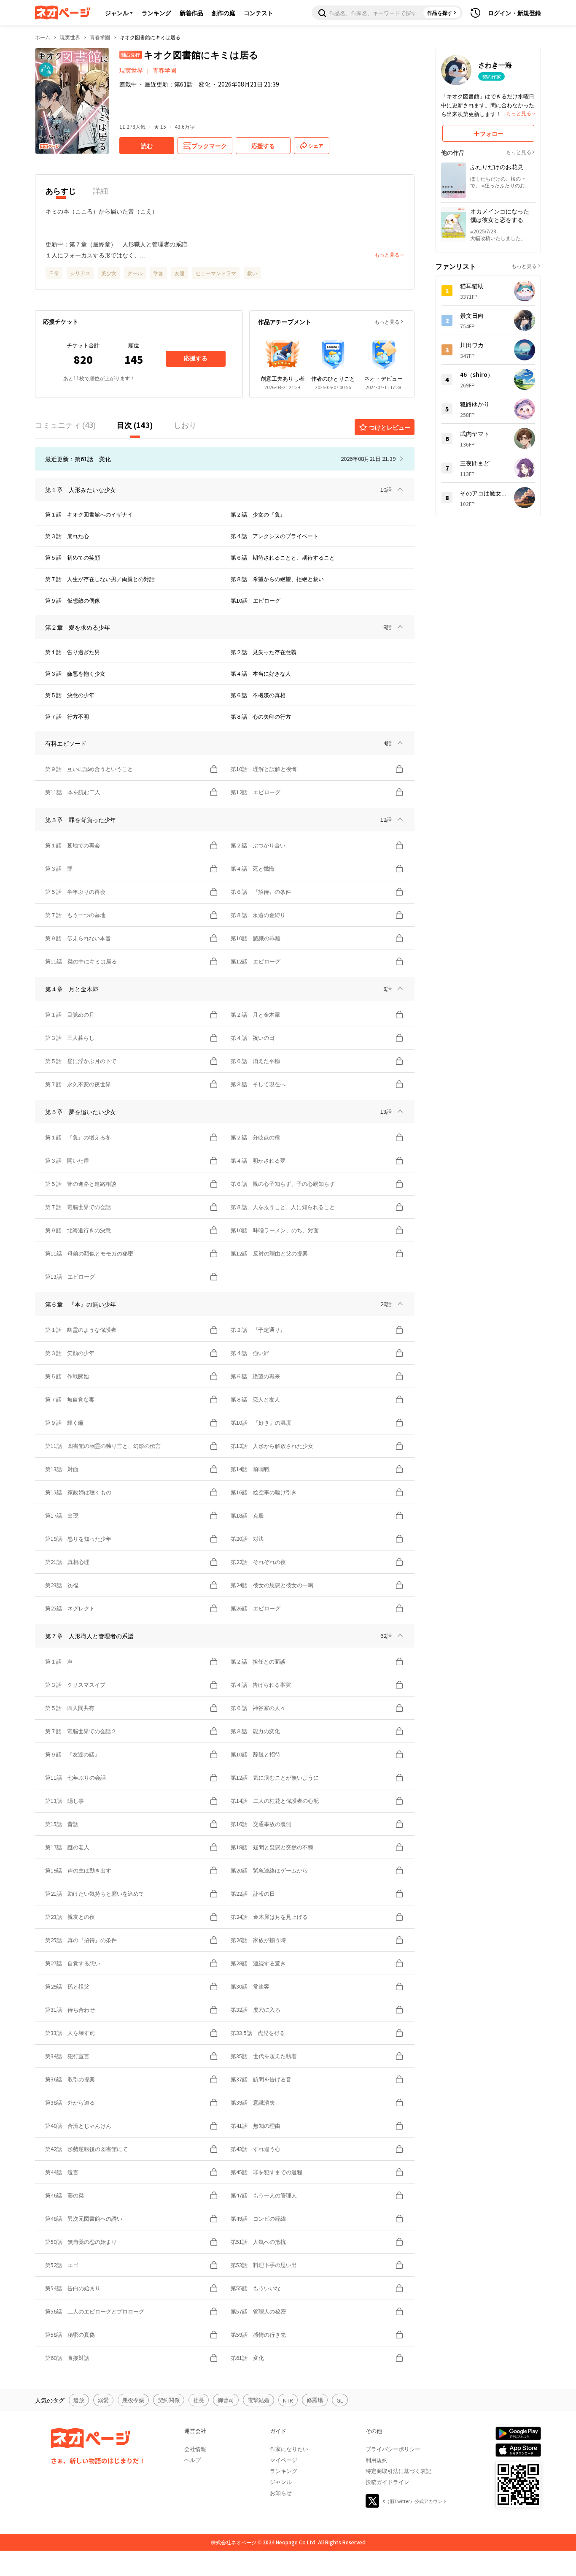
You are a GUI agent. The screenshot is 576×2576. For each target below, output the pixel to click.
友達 (180, 273)
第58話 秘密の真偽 (70, 2334)
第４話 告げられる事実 (261, 1684)
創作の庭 (223, 13)
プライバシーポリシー (393, 2449)
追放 (79, 2400)
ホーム (43, 37)
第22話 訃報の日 (253, 1893)
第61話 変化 (247, 2358)
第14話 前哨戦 (250, 1469)
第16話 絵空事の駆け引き (264, 1492)
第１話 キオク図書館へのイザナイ (89, 514)
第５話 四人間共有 (70, 1708)
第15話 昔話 (62, 1824)
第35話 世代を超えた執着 (264, 2056)
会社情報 (195, 2449)
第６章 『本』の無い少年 (81, 1304)
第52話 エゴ (62, 2265)
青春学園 (100, 37)
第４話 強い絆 (250, 1353)
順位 (134, 345)
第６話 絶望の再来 (255, 1376)
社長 (199, 2400)
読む (147, 146)
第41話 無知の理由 (256, 2125)
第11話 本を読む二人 (73, 792)
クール (135, 273)
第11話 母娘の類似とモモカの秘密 (89, 1253)
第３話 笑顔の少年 (70, 1353)
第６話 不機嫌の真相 (258, 695)
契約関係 (169, 2400)
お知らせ (281, 2493)
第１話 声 (59, 1661)
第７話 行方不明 (67, 716)
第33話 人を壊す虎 (70, 2033)
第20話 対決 (247, 1538)
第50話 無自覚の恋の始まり (81, 2242)
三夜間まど (475, 463)
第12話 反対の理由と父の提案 (272, 1253)
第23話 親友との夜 (70, 1917)
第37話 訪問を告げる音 (261, 2079)
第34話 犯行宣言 (67, 2056)
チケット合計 (83, 345)
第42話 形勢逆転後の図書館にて (86, 2149)
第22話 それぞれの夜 (258, 1562)
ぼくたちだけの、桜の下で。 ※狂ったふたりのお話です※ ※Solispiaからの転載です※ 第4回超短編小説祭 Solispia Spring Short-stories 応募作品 (502, 182)
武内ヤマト (475, 433)
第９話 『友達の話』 (73, 1754)
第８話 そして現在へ (258, 1084)
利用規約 (377, 2460)
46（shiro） (477, 374)
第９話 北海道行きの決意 (78, 1230)
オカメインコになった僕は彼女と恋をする (500, 215)
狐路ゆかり (475, 404)
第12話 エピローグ (256, 792)
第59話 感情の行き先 (258, 2334)
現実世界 (70, 37)
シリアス (80, 273)
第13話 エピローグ (70, 1276)
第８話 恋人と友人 (255, 1399)
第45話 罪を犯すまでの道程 (266, 2172)
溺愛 (103, 2400)
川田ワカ (472, 345)
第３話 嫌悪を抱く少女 (75, 673)
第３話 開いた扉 (67, 1160)
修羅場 (315, 2400)
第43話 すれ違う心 (256, 2149)
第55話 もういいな (256, 2288)
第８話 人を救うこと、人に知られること (285, 1207)
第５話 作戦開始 (67, 1376)
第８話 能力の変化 (255, 1731)
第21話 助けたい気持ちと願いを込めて (95, 1893)
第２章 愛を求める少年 (78, 627)
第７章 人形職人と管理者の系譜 (89, 1636)
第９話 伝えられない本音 (78, 938)
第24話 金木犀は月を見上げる (269, 1917)
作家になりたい (289, 2449)
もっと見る (387, 321)
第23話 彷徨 (62, 1585)
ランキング (156, 13)
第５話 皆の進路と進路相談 (81, 1184)
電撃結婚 (258, 2400)
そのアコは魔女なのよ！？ (483, 493)
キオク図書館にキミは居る (150, 37)
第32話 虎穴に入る (256, 2009)
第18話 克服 (247, 1515)
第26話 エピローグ (256, 1608)
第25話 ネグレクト (70, 1608)
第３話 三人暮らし (70, 1038)
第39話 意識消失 (253, 2102)
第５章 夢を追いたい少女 (81, 1112)
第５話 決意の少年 (70, 695)
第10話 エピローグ (256, 600)
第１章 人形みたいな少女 (81, 490)
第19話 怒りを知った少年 (78, 1538)
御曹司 (226, 2400)
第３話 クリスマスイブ (75, 1684)
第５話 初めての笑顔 (73, 557)
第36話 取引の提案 (70, 2079)
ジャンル (117, 13)
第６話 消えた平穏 (255, 1061)
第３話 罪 (59, 868)
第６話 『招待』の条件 (261, 892)
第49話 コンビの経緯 (258, 2218)
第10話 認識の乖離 (256, 938)
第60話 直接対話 (67, 2358)
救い (252, 273)
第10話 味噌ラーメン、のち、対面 (275, 1230)
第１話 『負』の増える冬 (78, 1137)
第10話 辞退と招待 (256, 1754)
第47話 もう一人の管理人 (264, 2195)
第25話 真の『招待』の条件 (81, 1940)
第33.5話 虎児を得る (258, 2033)
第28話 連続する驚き (258, 1963)
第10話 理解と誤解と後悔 (264, 769)
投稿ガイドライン (388, 2482)
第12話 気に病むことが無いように (275, 1777)
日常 (54, 273)
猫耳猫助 (472, 286)
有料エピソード (66, 743)
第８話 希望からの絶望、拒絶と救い (277, 579)
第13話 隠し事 (65, 1801)
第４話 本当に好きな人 (261, 673)
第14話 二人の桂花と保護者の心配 (275, 1801)
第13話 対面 (62, 1469)
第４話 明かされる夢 (258, 1160)
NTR (288, 2400)
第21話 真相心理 (67, 1562)
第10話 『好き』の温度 (261, 1422)
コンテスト (258, 13)
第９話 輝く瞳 (64, 1422)
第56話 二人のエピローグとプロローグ (95, 2311)
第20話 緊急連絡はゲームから (269, 1870)
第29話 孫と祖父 (67, 1986)
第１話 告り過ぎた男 (73, 652)
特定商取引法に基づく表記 (398, 2471)
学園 (159, 273)
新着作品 (191, 13)
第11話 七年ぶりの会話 (75, 1777)
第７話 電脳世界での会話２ (81, 1731)
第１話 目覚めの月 (70, 1014)
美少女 (109, 273)
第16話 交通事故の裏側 (264, 1824)
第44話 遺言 (62, 2172)
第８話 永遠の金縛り (258, 915)
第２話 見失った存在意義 (264, 652)
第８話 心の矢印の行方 (261, 716)
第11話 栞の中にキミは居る (81, 961)
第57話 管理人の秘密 (258, 2311)
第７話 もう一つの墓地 (75, 915)
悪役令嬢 (133, 2400)
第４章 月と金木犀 (72, 989)
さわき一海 (495, 65)
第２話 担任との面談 (258, 1661)
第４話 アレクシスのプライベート (275, 536)
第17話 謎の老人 (67, 1847)
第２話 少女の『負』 (258, 514)
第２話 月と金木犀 (255, 1014)
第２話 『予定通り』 (258, 1330)
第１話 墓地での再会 (73, 845)
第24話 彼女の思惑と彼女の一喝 (272, 1585)
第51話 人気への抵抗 (258, 2242)
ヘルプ (192, 2460)
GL (340, 2400)
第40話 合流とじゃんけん (78, 2125)
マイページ (284, 2460)
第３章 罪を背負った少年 (81, 820)
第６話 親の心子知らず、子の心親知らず (283, 1184)
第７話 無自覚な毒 (70, 1399)
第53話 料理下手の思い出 (264, 2265)
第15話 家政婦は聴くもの (78, 1492)
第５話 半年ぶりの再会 (75, 892)
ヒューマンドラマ (216, 273)
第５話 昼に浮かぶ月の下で (81, 1061)
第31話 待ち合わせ (70, 2009)
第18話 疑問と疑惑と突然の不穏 (272, 1847)
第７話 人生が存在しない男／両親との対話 (100, 579)
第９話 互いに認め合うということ (89, 769)
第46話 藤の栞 (65, 2195)
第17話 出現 (62, 1515)
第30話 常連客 (250, 1986)
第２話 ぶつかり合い (258, 845)
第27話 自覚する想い (73, 1963)
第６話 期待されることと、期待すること (283, 557)
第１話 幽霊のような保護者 (81, 1330)
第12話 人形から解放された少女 (272, 1446)
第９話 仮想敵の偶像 (73, 600)
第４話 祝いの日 (253, 1038)
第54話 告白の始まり (73, 2288)
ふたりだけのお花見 (497, 167)
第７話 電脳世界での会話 (78, 1207)
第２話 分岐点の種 (255, 1137)
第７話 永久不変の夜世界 (78, 1084)
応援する (196, 358)
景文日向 (472, 315)
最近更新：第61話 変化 (178, 84)
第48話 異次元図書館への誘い (84, 2218)
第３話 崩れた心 (67, 536)
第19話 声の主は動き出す (78, 1870)
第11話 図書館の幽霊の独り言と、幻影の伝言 (103, 1446)
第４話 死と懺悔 (253, 868)
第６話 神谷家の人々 (258, 1708)
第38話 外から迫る (70, 2102)
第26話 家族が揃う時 (258, 1940)
